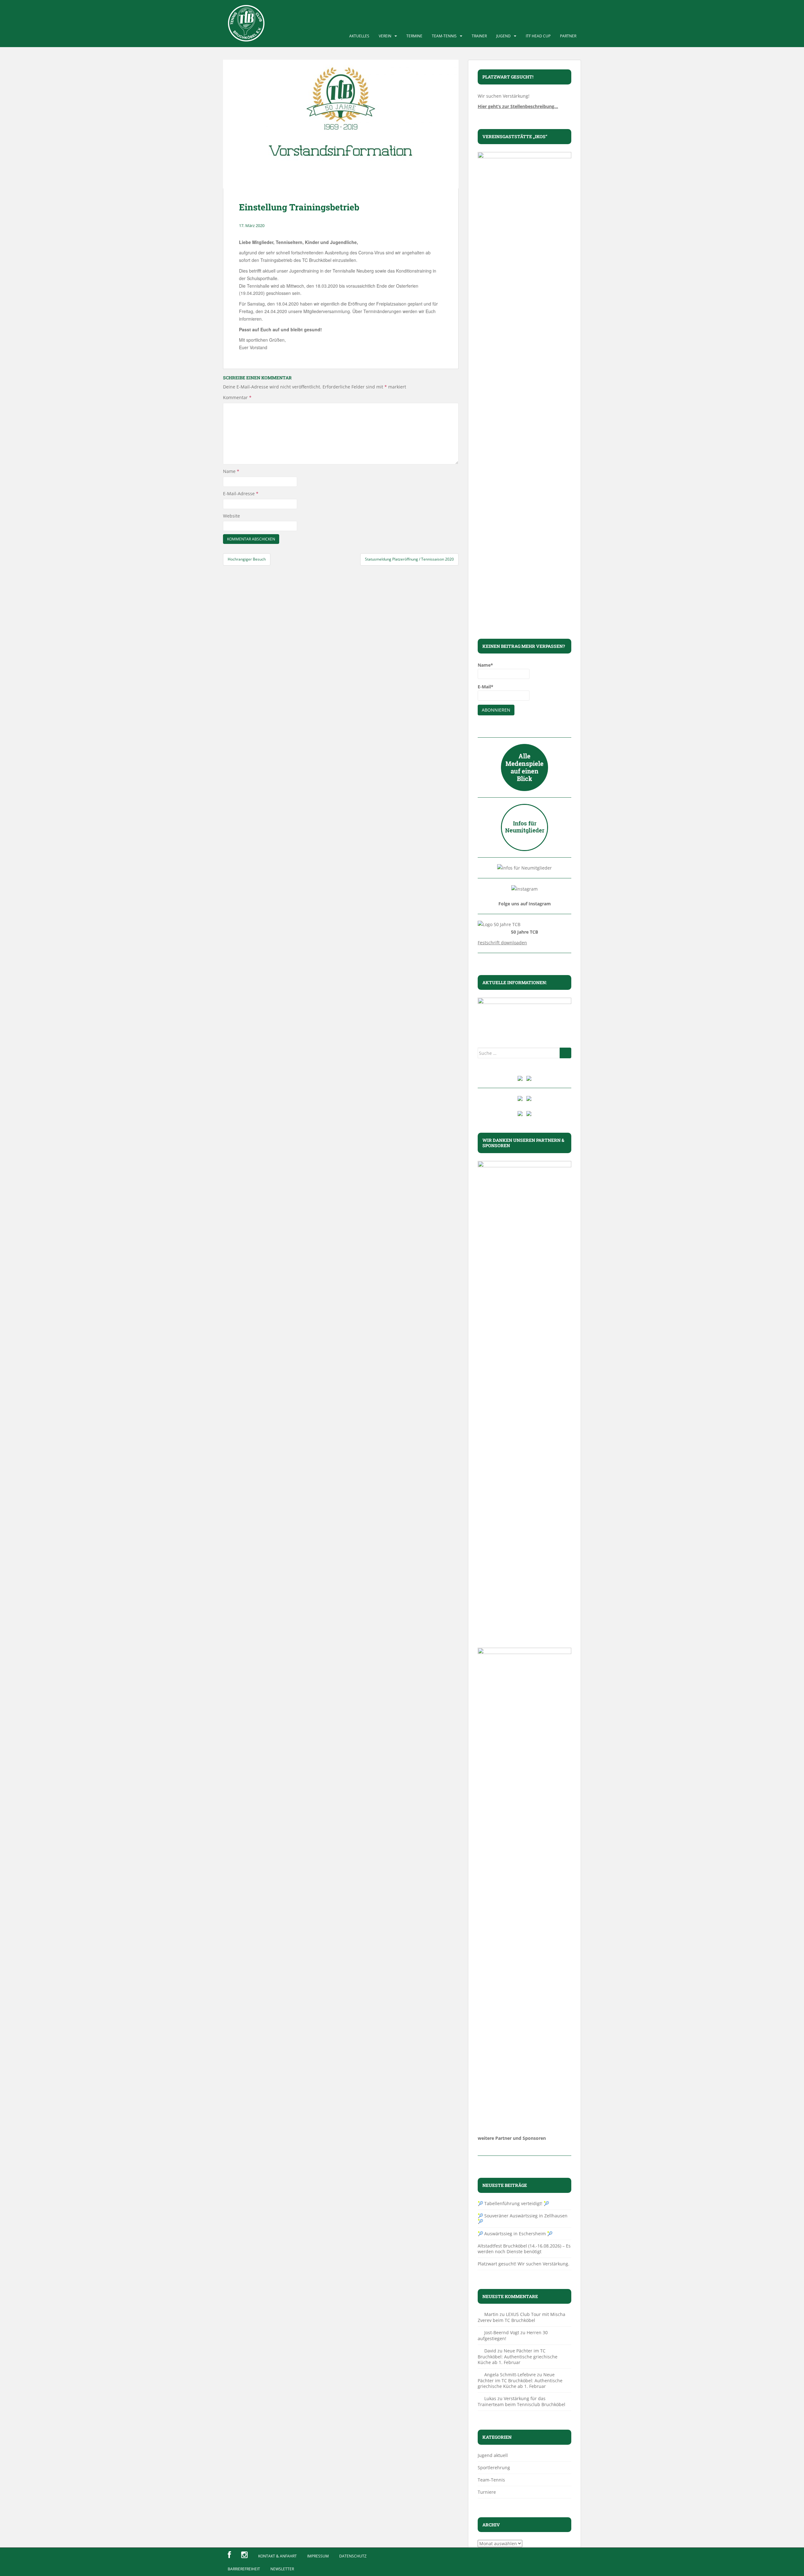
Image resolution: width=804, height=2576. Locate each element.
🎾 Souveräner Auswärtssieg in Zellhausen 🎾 (523, 2218)
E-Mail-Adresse (241, 494)
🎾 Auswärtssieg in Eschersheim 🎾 (515, 2234)
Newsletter (282, 2569)
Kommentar (237, 397)
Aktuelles (359, 36)
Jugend (503, 36)
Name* (485, 665)
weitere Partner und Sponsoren (512, 2138)
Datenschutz (353, 2556)
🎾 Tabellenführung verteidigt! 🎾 (513, 2203)
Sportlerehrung (494, 2468)
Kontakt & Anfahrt (277, 2556)
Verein (385, 36)
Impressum (318, 2556)
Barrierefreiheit (244, 2569)
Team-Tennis (444, 36)
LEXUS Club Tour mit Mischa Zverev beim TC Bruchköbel (522, 2317)
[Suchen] (565, 1053)
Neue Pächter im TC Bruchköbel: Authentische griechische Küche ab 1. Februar (518, 2356)
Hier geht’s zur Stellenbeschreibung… (518, 106)
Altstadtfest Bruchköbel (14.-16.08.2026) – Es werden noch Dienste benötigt (524, 2249)
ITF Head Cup (538, 36)
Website (231, 516)
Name (231, 471)
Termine (414, 36)
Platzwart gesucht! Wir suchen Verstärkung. (524, 2264)
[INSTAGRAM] (244, 2555)
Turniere (487, 2492)
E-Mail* (486, 687)
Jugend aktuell (493, 2455)
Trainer (479, 36)
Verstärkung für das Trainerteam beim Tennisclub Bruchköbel (522, 2401)
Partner (568, 36)
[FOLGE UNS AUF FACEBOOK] (229, 2555)
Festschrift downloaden (502, 943)
